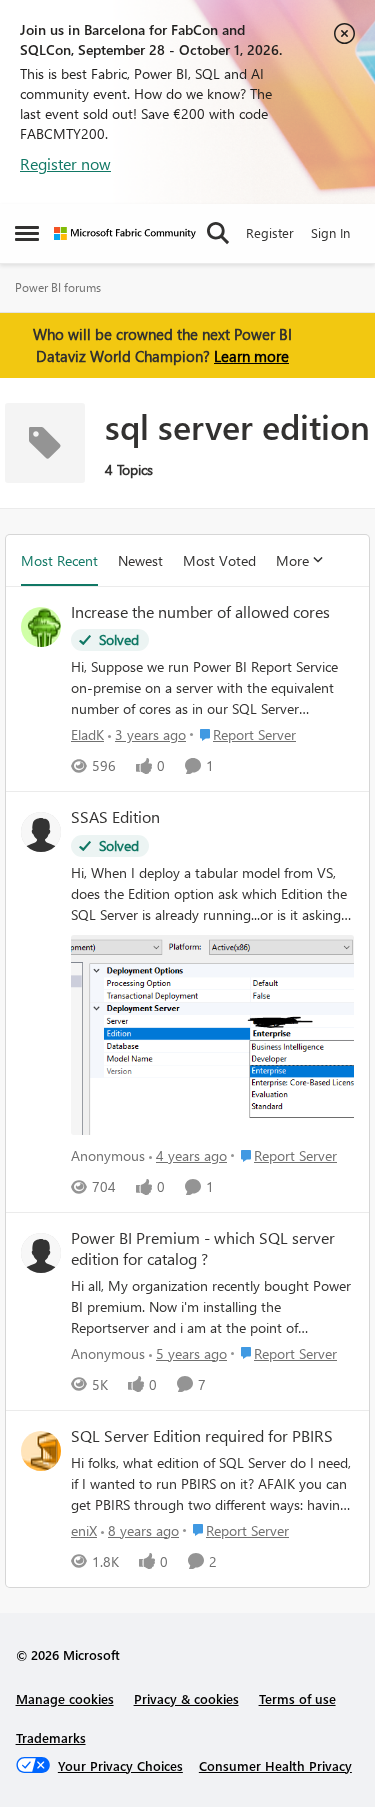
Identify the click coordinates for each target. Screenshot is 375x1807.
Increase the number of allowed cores (200, 612)
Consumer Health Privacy (275, 1765)
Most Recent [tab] (59, 560)
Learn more (251, 356)
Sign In (330, 232)
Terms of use (297, 1698)
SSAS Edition (115, 817)
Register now (65, 163)
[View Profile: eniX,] (41, 1451)
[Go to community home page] (125, 233)
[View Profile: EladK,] (41, 627)
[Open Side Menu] (27, 233)
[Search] (218, 233)
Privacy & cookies (186, 1698)
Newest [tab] (140, 560)
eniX (84, 1530)
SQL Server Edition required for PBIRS (202, 1436)
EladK (87, 734)
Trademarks (51, 1737)
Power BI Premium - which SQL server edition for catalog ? (203, 1248)
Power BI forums (58, 287)
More (292, 560)
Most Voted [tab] (219, 560)
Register (270, 232)
